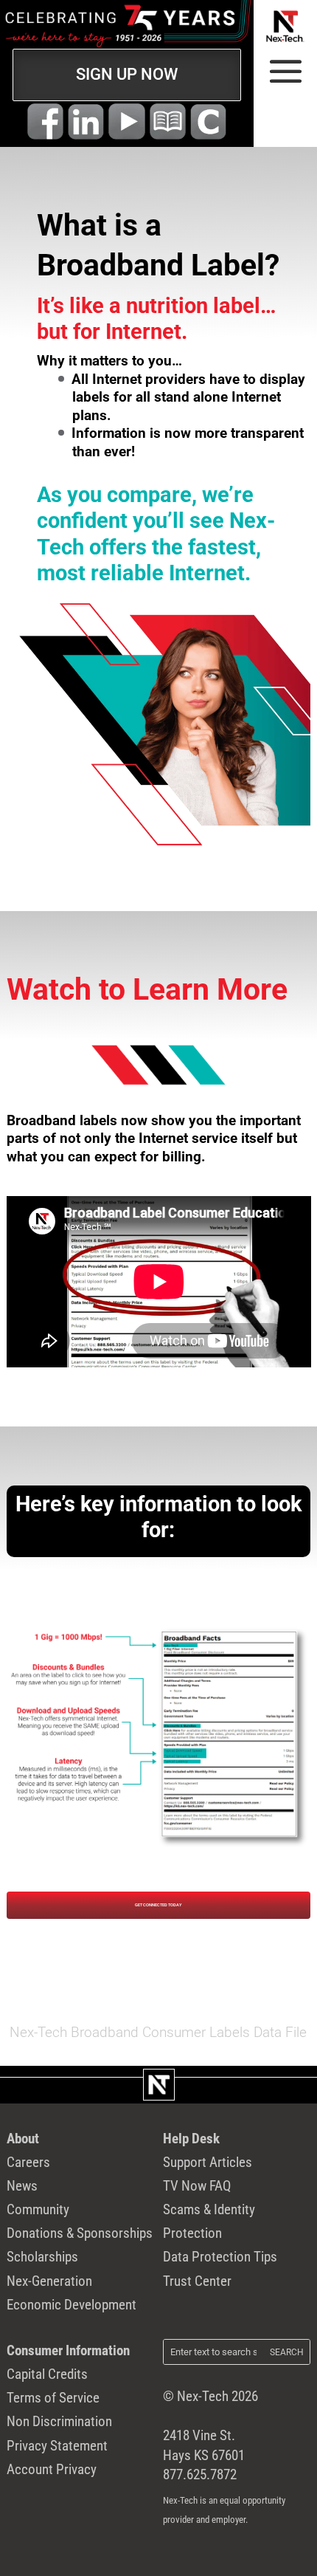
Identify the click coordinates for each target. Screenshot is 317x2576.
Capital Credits (47, 2374)
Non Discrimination (59, 2421)
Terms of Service (53, 2398)
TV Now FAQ (197, 2186)
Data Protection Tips (220, 2257)
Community (38, 2209)
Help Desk (191, 2139)
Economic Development (72, 2305)
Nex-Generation (49, 2281)
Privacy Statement (57, 2446)
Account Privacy (52, 2469)
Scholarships (42, 2257)
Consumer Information (68, 2350)
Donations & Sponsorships (80, 2233)
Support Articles (208, 2162)
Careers (28, 2162)
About (23, 2139)
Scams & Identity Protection (209, 2221)
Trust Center (197, 2281)
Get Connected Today (158, 1905)
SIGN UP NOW (127, 74)
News (22, 2186)
